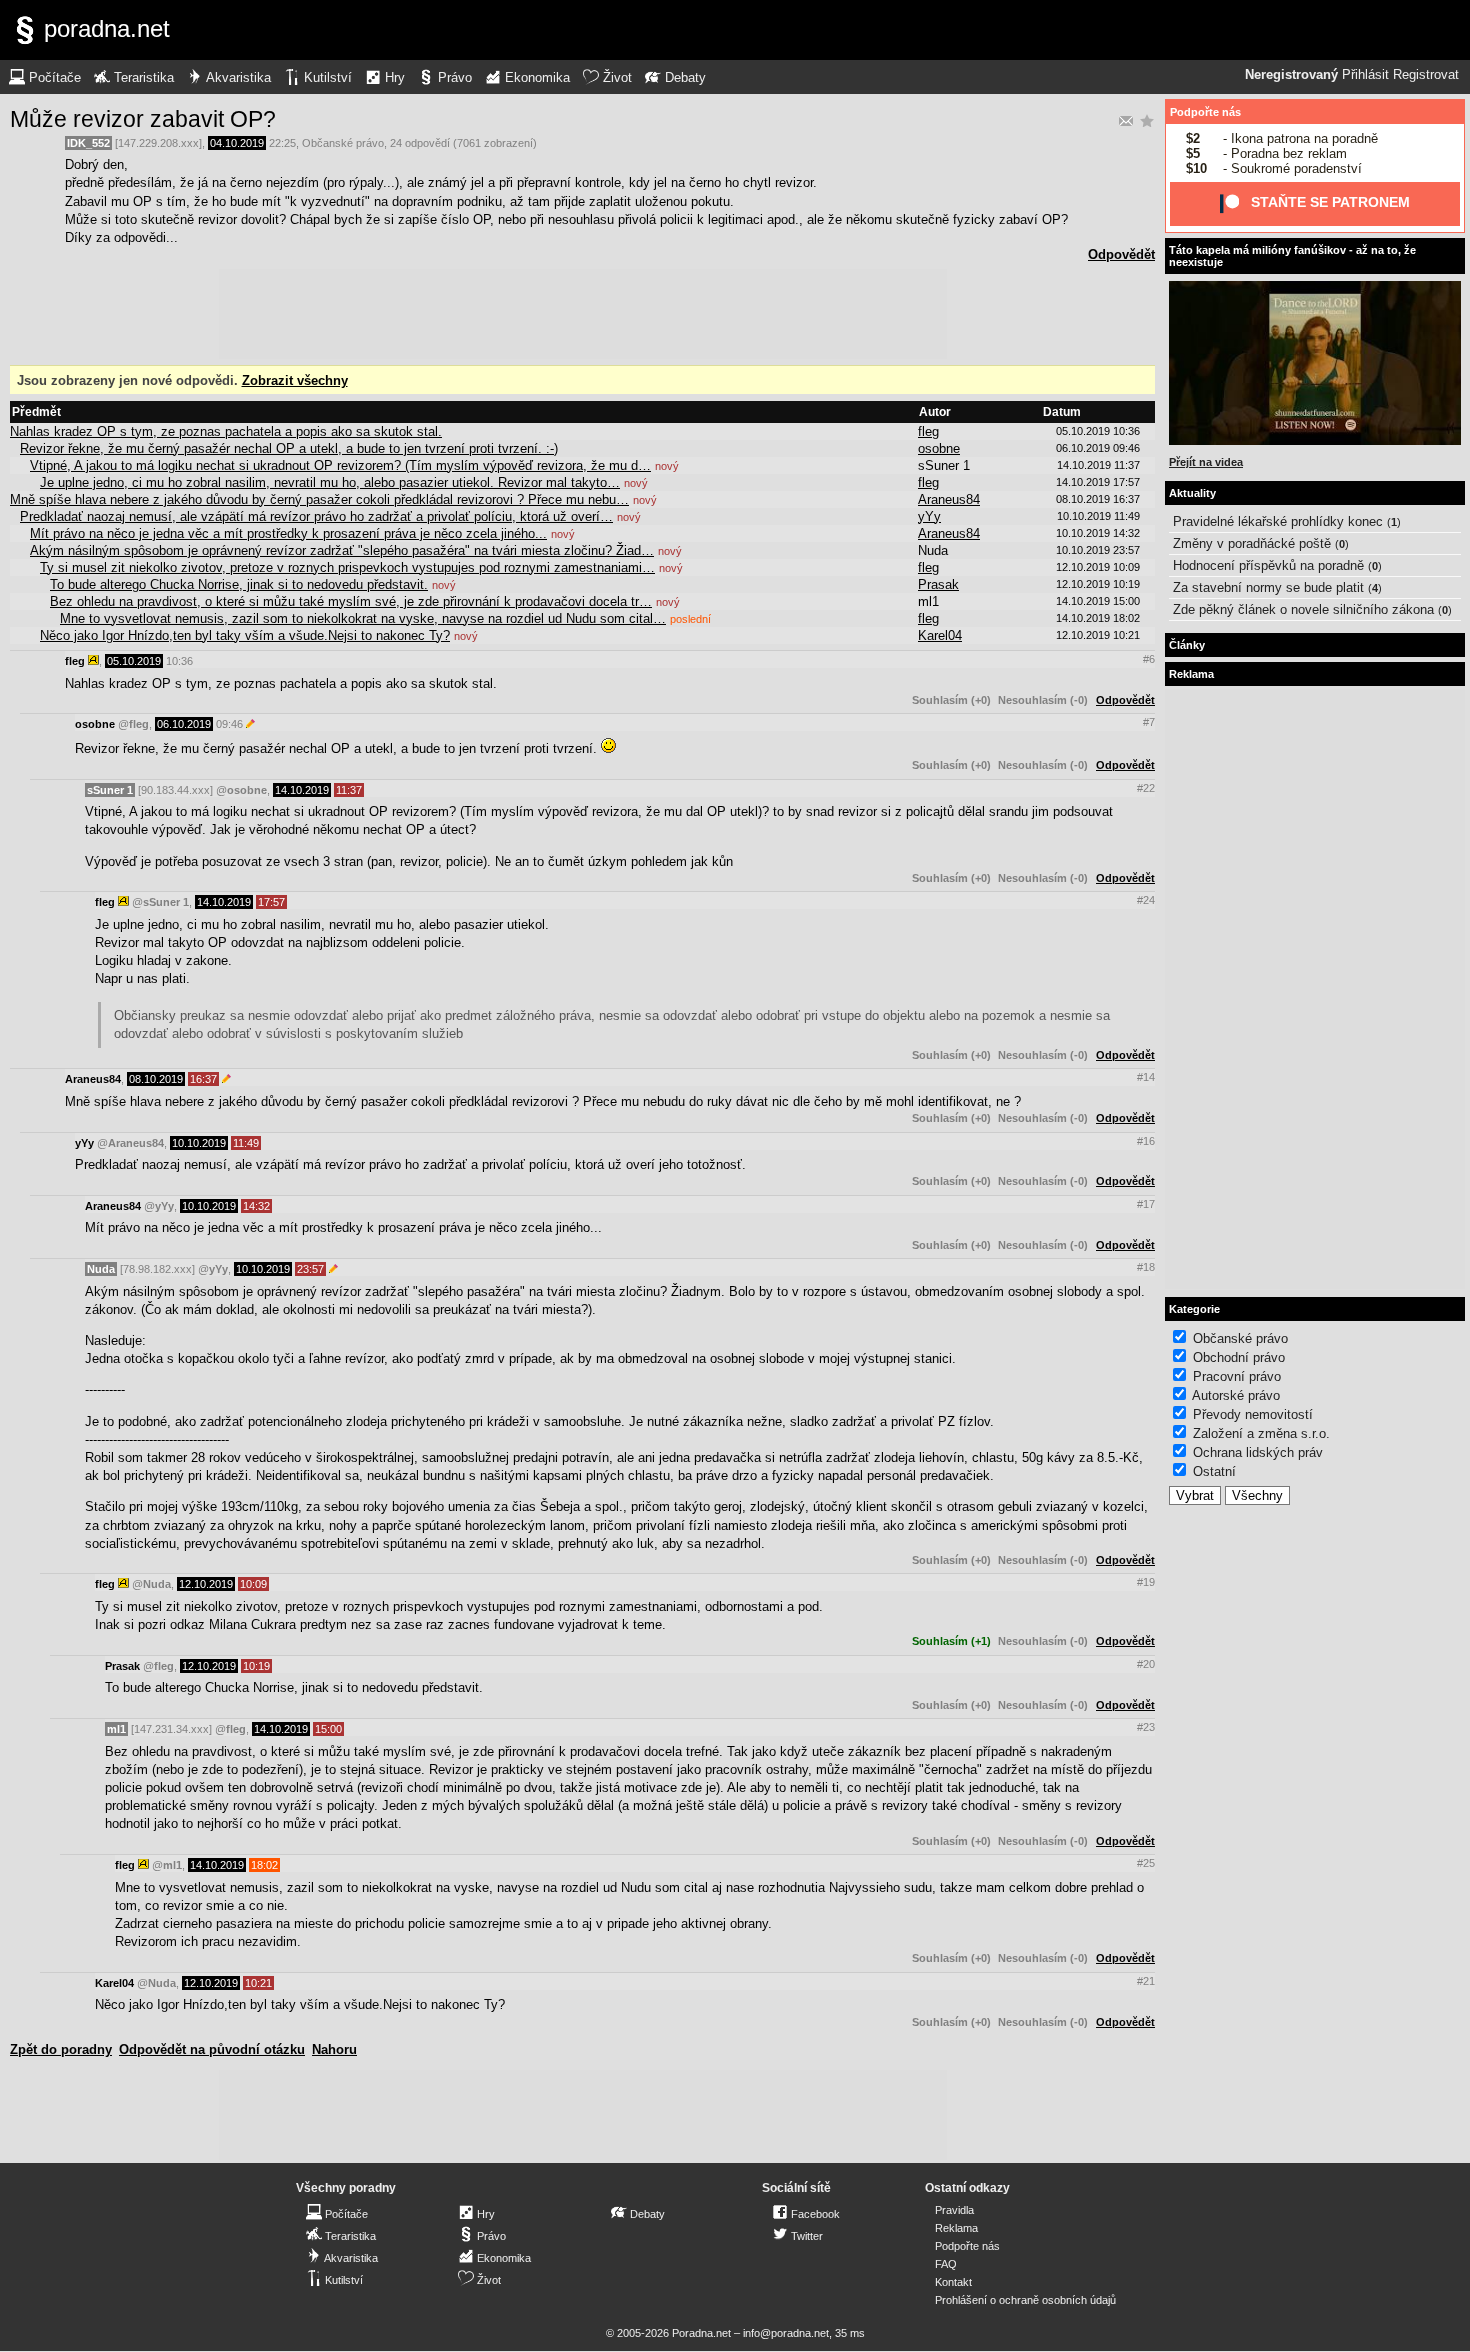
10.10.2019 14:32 (1098, 533)
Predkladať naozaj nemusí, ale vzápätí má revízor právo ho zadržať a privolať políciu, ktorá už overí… (316, 516)
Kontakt (953, 2282)
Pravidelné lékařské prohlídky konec (1278, 521)
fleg (928, 431)
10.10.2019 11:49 (1098, 516)
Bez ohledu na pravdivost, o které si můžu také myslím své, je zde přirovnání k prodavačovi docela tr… (351, 601)
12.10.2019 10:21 (1098, 635)
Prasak (938, 584)
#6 (1149, 659)
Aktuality (1192, 493)
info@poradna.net (786, 2333)
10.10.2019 (199, 1143)
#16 (1146, 1141)
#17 (1146, 1204)
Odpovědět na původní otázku (212, 2049)
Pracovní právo (1237, 1376)
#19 (1146, 1582)
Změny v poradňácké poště (1252, 543)
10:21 (258, 1983)
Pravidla (954, 2210)
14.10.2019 (302, 790)
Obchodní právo (1239, 1357)
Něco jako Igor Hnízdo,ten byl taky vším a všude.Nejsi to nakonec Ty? (245, 635)
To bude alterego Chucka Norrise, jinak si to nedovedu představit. (239, 584)
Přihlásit (1365, 75)
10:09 (253, 1584)
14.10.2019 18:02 (1098, 618)
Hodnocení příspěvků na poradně (1268, 565)
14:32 (256, 1206)
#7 (1149, 722)
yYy (929, 516)
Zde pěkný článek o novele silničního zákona (1303, 609)
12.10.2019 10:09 (1098, 567)
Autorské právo (1236, 1395)
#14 (1146, 1077)
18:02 (264, 1865)
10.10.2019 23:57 (1098, 550)
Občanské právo (343, 143)
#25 (1146, 1863)
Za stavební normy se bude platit (1268, 587)
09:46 (229, 724)
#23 (1146, 1727)
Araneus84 (949, 499)
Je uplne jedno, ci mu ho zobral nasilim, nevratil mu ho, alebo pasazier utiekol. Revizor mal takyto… (330, 482)
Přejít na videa (1206, 462)
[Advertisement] (583, 314)
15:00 (328, 1729)
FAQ (946, 2264)
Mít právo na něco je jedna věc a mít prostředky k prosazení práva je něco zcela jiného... (288, 533)
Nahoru (334, 2049)
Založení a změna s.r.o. (1261, 1433)
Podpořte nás (1205, 112)
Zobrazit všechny (295, 380)
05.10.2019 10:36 (1098, 431)
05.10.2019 (134, 661)
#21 (1146, 1981)
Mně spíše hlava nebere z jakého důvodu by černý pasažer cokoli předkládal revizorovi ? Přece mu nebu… (319, 499)
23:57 (310, 1269)
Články (1187, 645)
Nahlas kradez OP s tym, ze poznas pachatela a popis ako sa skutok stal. (226, 431)
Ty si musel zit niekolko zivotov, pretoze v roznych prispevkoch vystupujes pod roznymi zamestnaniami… (347, 567)
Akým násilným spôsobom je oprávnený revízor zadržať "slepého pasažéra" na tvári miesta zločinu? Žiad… (342, 550)
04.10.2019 (237, 143)
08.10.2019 (156, 1079)
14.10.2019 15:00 (1098, 601)
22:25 (282, 143)
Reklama (956, 2228)
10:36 (179, 661)
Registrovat (1426, 75)
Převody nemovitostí (1253, 1414)
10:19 (256, 1666)
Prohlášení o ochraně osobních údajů (1025, 2300)
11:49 (246, 1143)
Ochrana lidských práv (1258, 1452)
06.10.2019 (184, 724)
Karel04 (940, 635)
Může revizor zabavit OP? (143, 119)
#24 (1146, 900)
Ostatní (1214, 1471)
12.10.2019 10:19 (1098, 584)
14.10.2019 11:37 (1098, 465)
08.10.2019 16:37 (1098, 499)
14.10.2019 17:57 (1098, 482)
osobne (939, 448)
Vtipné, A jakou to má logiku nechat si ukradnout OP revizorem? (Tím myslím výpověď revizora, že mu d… (340, 465)
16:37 (203, 1079)
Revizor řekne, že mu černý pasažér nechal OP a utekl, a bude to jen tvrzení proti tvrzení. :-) (289, 448)
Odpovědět (1121, 254)
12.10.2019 (206, 1584)
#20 (1146, 1664)
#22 (1146, 788)
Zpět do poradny (61, 2049)
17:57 (271, 902)
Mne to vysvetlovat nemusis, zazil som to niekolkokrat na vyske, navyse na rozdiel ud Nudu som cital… (363, 618)
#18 (1146, 1267)
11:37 (349, 790)
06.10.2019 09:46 (1098, 448)
